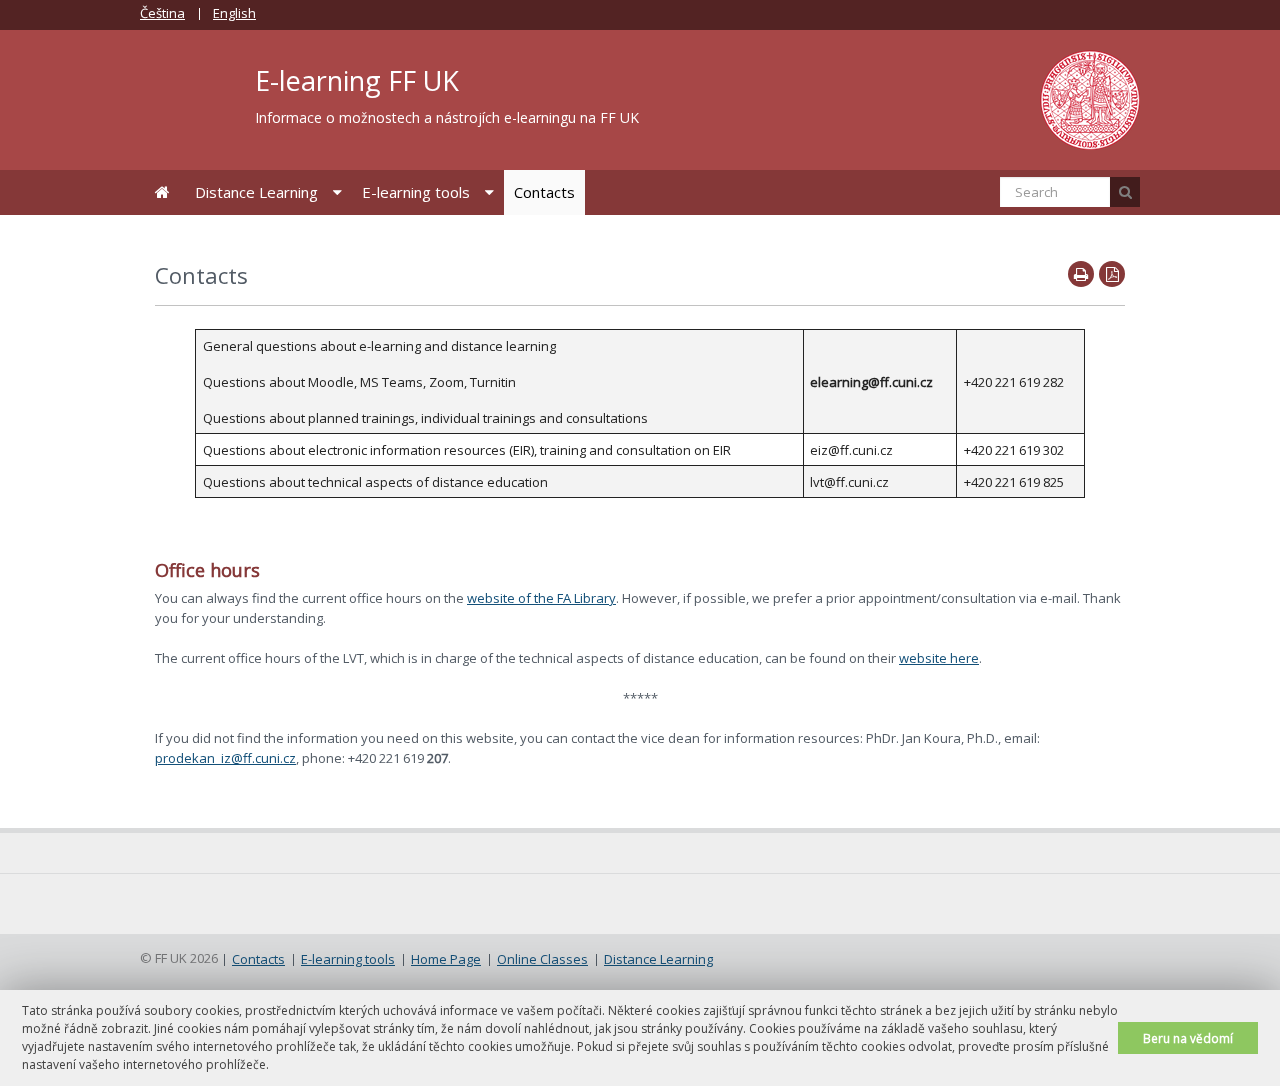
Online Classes (542, 959)
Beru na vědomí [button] (1188, 1038)
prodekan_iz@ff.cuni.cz (225, 758)
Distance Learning (256, 192)
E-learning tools (416, 192)
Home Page (162, 192)
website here (939, 658)
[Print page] (1081, 274)
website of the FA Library (541, 598)
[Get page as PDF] (1112, 274)
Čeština (162, 13)
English (234, 13)
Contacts (544, 192)
